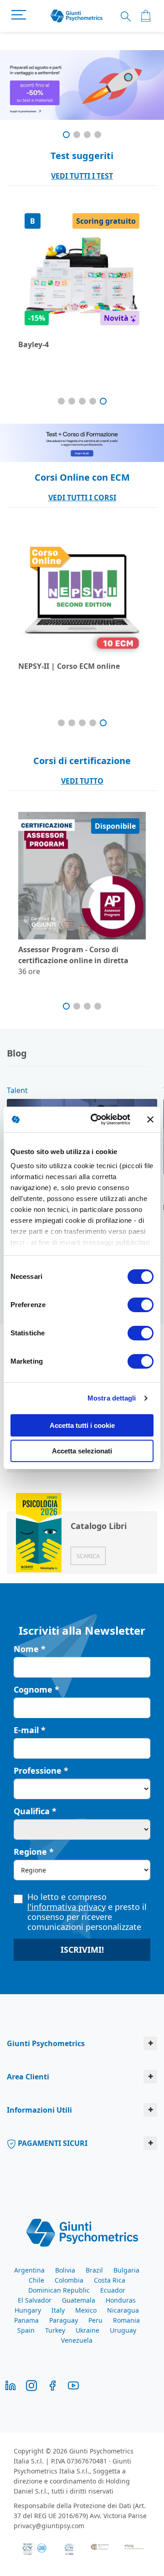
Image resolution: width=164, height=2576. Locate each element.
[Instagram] (31, 2385)
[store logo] (77, 16)
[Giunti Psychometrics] (82, 2232)
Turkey (55, 2330)
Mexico (86, 2310)
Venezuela (77, 2340)
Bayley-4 (33, 344)
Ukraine (87, 2330)
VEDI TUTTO (82, 781)
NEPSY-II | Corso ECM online (69, 666)
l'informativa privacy (67, 1907)
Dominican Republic (59, 2290)
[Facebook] (52, 2385)
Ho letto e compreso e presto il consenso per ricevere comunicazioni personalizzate (87, 1912)
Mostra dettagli (112, 1398)
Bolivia (65, 2270)
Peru (95, 2320)
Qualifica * (35, 1811)
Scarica (88, 1556)
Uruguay (123, 2330)
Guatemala (79, 2300)
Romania (126, 2320)
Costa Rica (110, 2280)
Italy (58, 2310)
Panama (26, 2320)
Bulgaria (126, 2270)
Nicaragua (123, 2310)
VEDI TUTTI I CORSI (82, 498)
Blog (17, 1053)
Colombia (69, 2280)
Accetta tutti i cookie (82, 1425)
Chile (36, 2280)
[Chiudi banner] (150, 1119)
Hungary (28, 2310)
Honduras (121, 2300)
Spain (26, 2330)
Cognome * (36, 1689)
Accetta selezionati (82, 1451)
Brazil (94, 2270)
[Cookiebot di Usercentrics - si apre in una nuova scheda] (96, 1119)
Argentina (29, 2270)
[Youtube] (73, 2385)
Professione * (41, 1770)
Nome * (30, 1649)
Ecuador (113, 2290)
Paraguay (64, 2320)
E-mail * (30, 1730)
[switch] (141, 1306)
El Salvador (35, 2300)
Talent (17, 1090)
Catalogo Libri (99, 1526)
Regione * (34, 1852)
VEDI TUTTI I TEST (82, 176)
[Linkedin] (10, 2385)
